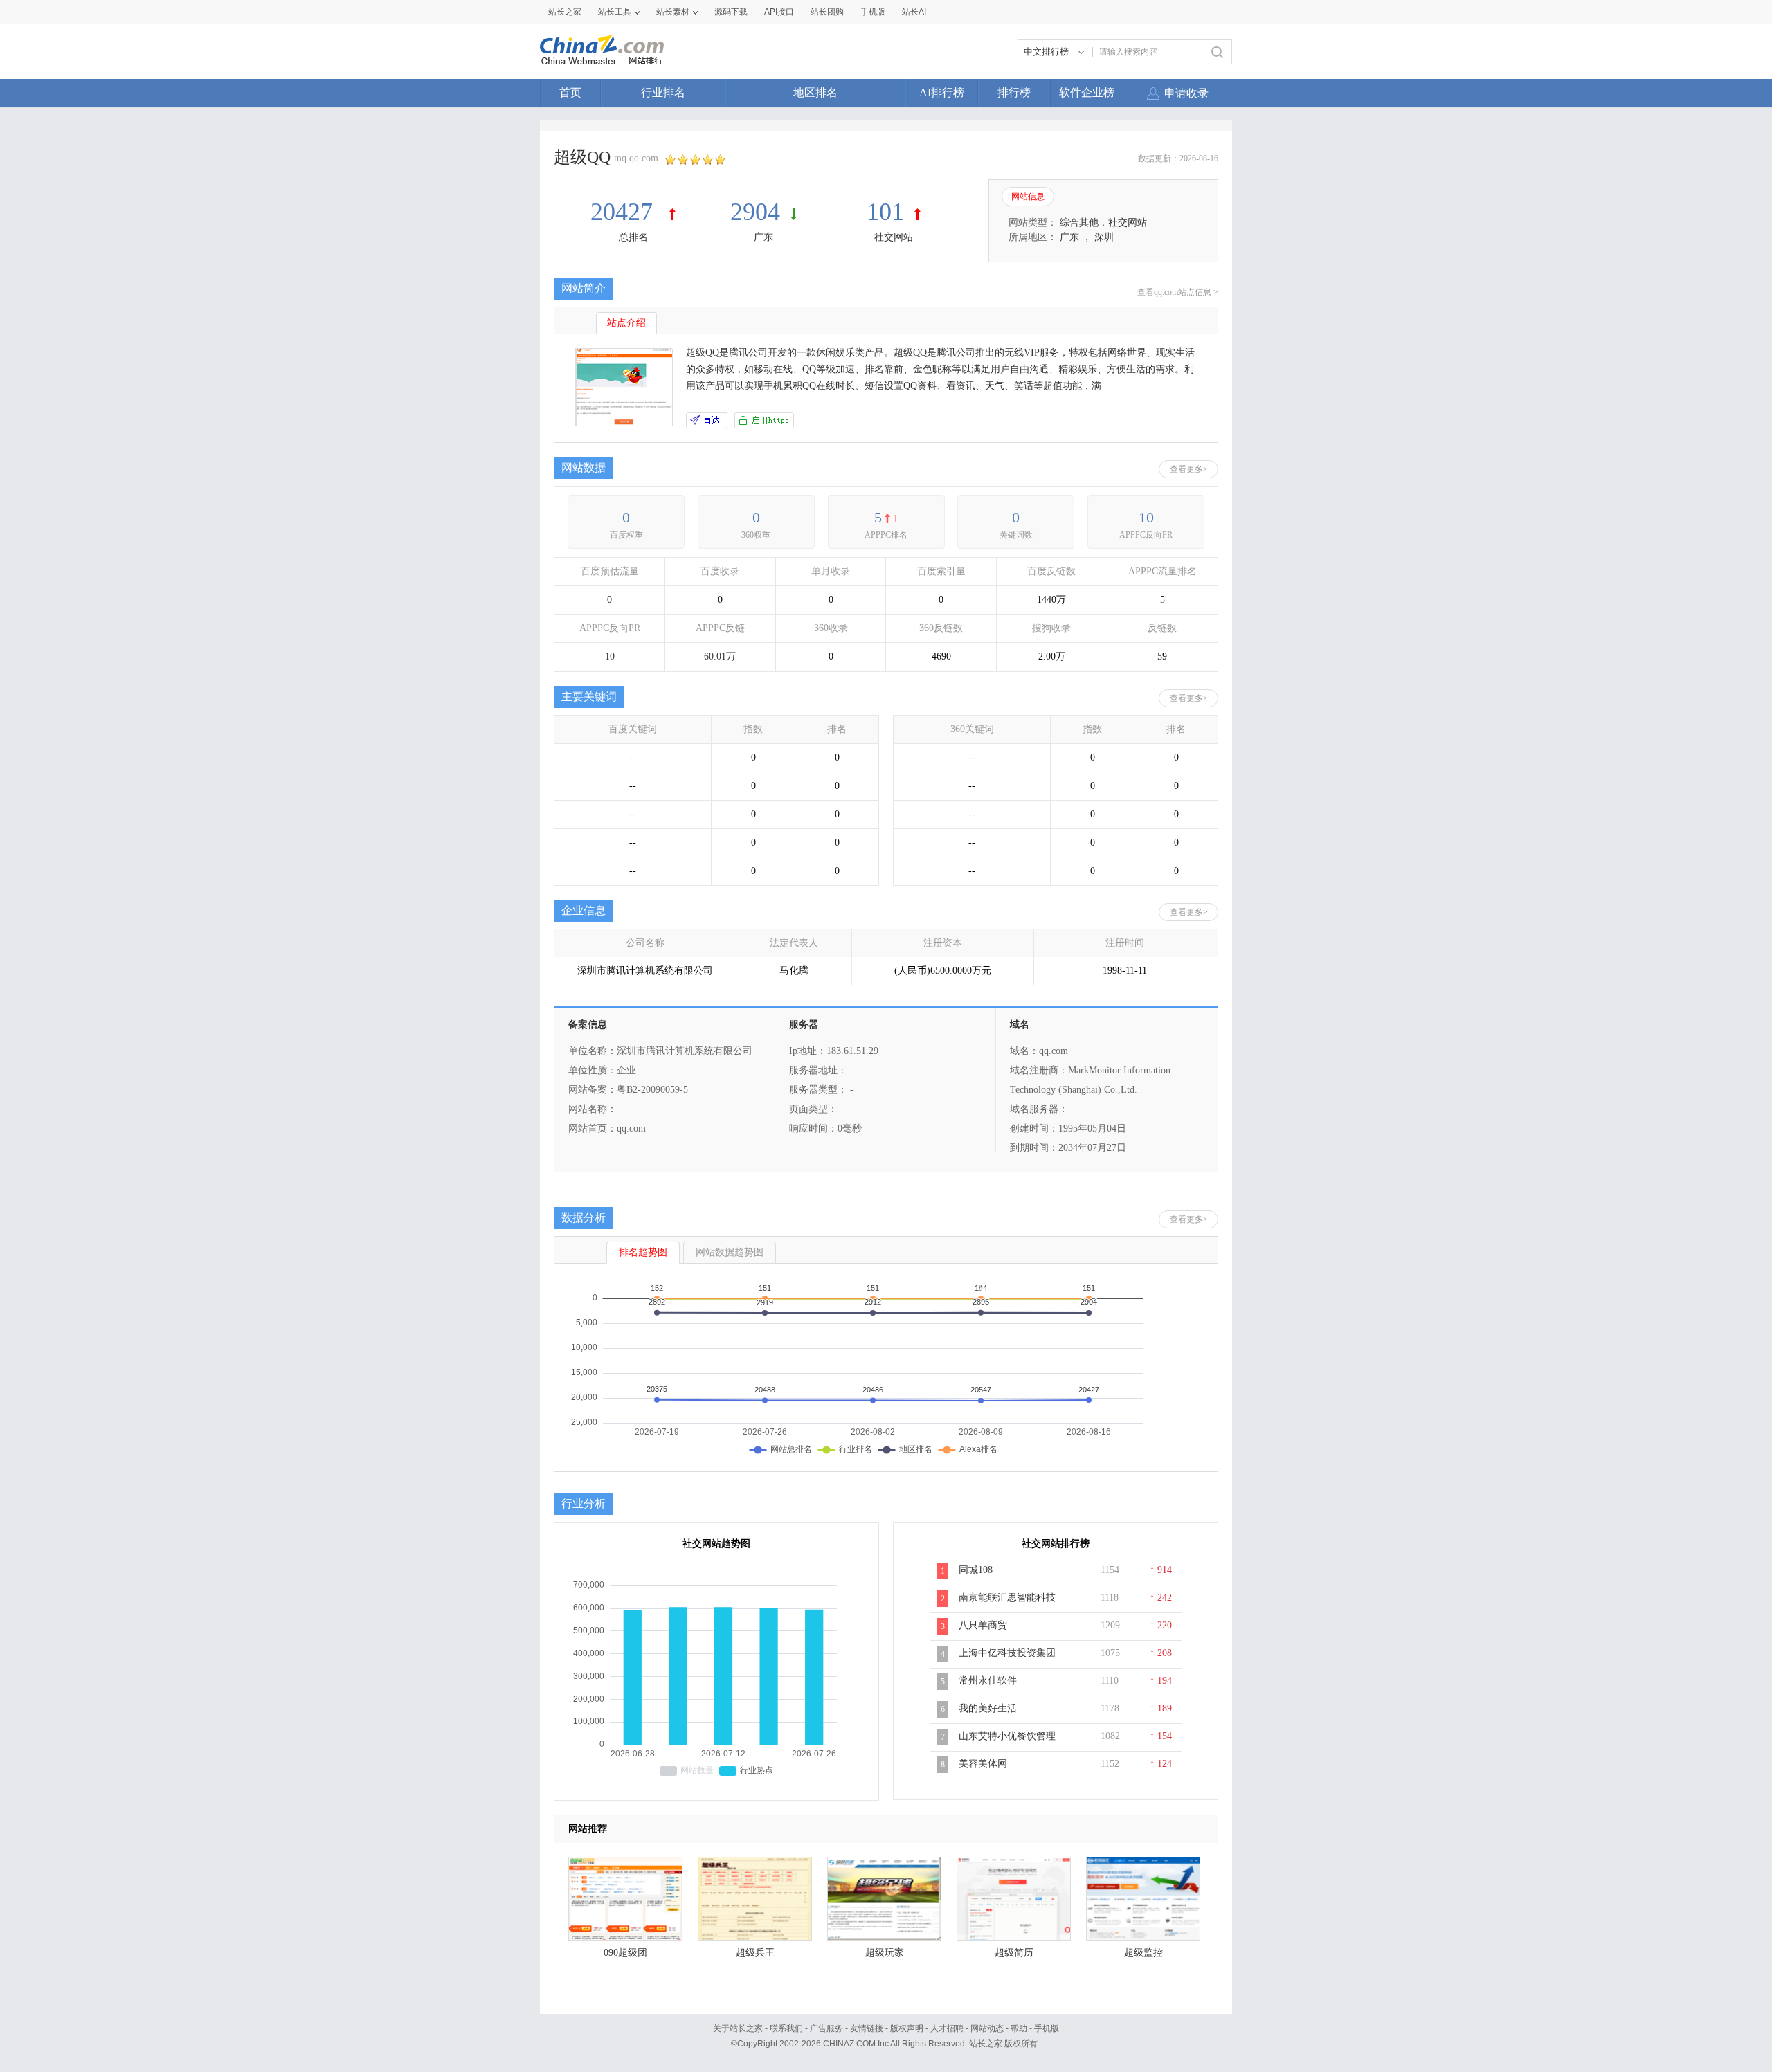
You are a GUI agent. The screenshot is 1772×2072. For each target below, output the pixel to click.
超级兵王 (755, 1953)
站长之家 (565, 12)
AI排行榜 (942, 92)
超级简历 (1014, 1953)
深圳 (1104, 237)
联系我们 (786, 2028)
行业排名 (663, 92)
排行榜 (1014, 92)
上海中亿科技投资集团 (1007, 1653)
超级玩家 (885, 1953)
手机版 (1047, 2028)
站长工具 (615, 12)
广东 (763, 237)
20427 (625, 212)
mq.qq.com (636, 158)
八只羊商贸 (983, 1625)
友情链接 (867, 2028)
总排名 (633, 237)
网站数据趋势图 (730, 1252)
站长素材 (673, 12)
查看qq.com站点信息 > (1178, 292)
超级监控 (1143, 1953)
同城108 (976, 1570)
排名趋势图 (643, 1252)
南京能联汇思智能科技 (1007, 1598)
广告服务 (826, 2028)
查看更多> (1189, 469)
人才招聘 (947, 2028)
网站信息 (1028, 197)
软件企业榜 (1087, 92)
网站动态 (987, 2028)
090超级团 (625, 1953)
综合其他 (1079, 222)
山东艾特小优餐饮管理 (1007, 1736)
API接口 (779, 12)
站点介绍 (626, 323)
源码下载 (731, 12)
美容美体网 (983, 1764)
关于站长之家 (738, 2028)
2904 (755, 212)
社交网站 (894, 237)
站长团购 (827, 12)
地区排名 (815, 92)
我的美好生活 (988, 1708)
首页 (570, 92)
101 (885, 212)
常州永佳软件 (988, 1681)
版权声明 (907, 2028)
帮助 (1019, 2028)
